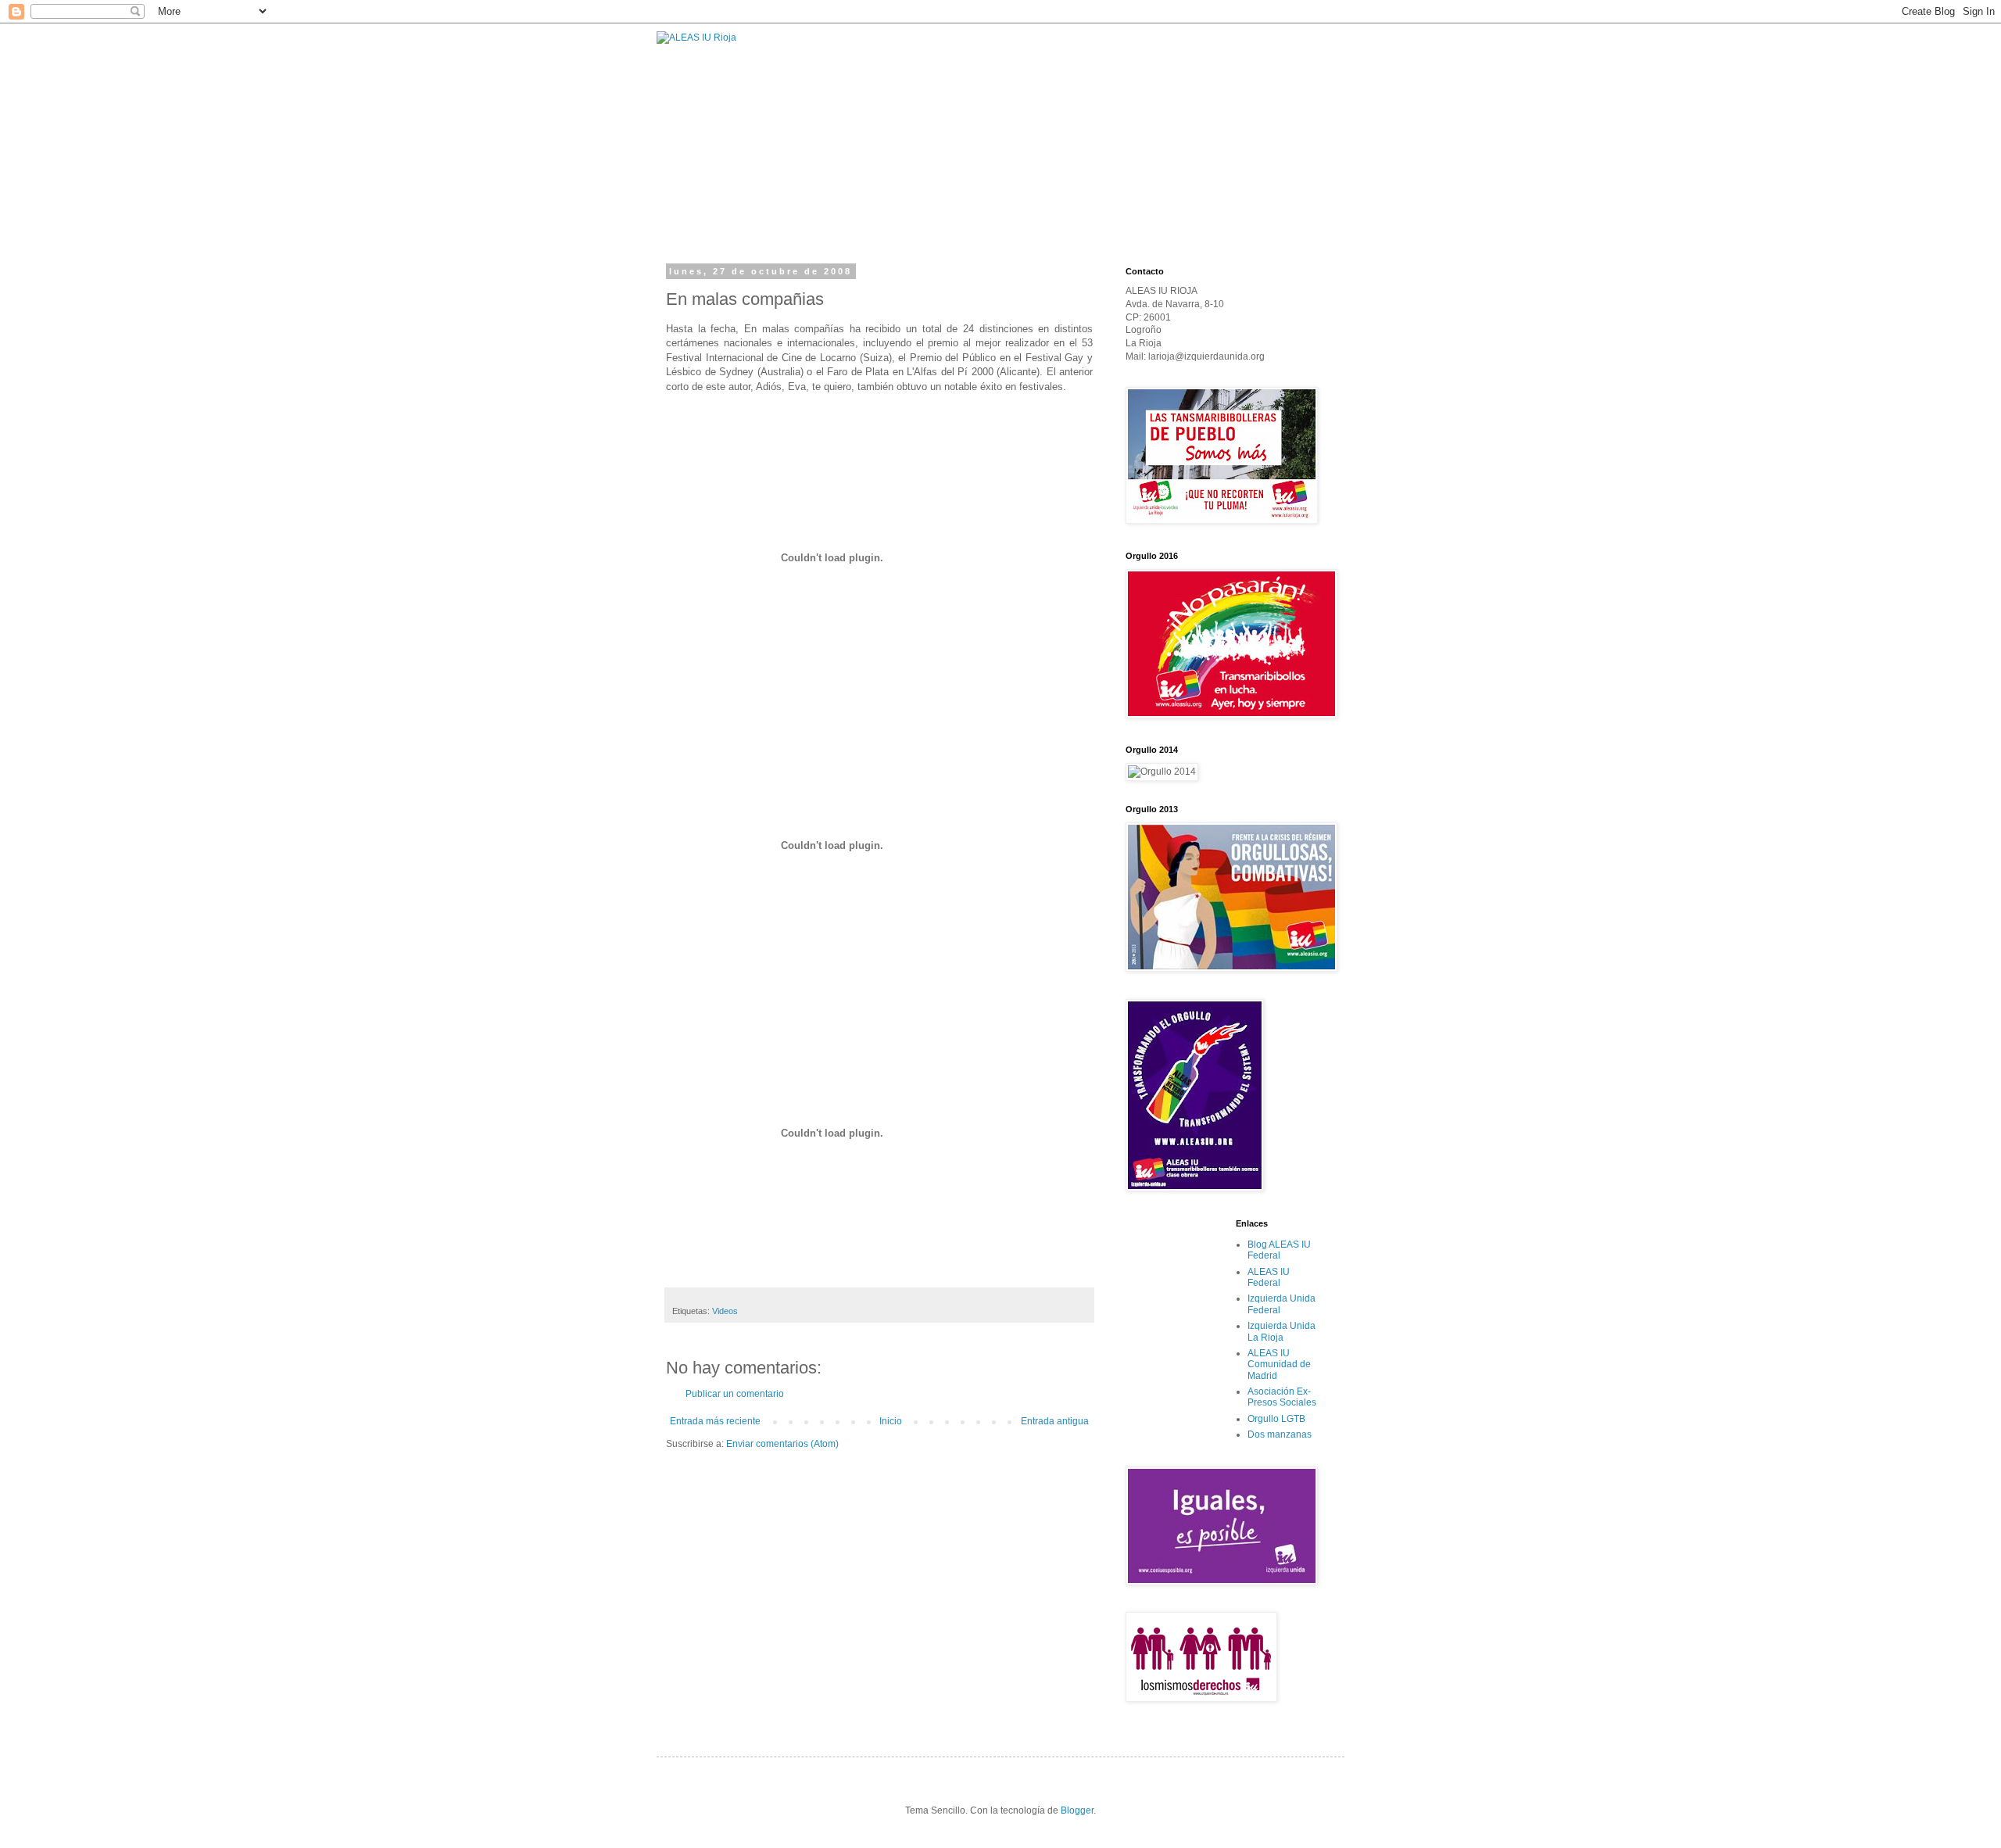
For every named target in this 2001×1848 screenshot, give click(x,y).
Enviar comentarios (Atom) (782, 1444)
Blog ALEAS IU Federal (1279, 1250)
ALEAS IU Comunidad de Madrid (1279, 1365)
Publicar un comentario (735, 1394)
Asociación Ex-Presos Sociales (1282, 1397)
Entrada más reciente (715, 1421)
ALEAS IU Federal (1269, 1277)
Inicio (891, 1421)
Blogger (1077, 1810)
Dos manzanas (1280, 1434)
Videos (725, 1311)
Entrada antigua (1055, 1421)
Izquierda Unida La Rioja (1281, 1331)
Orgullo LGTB (1276, 1419)
